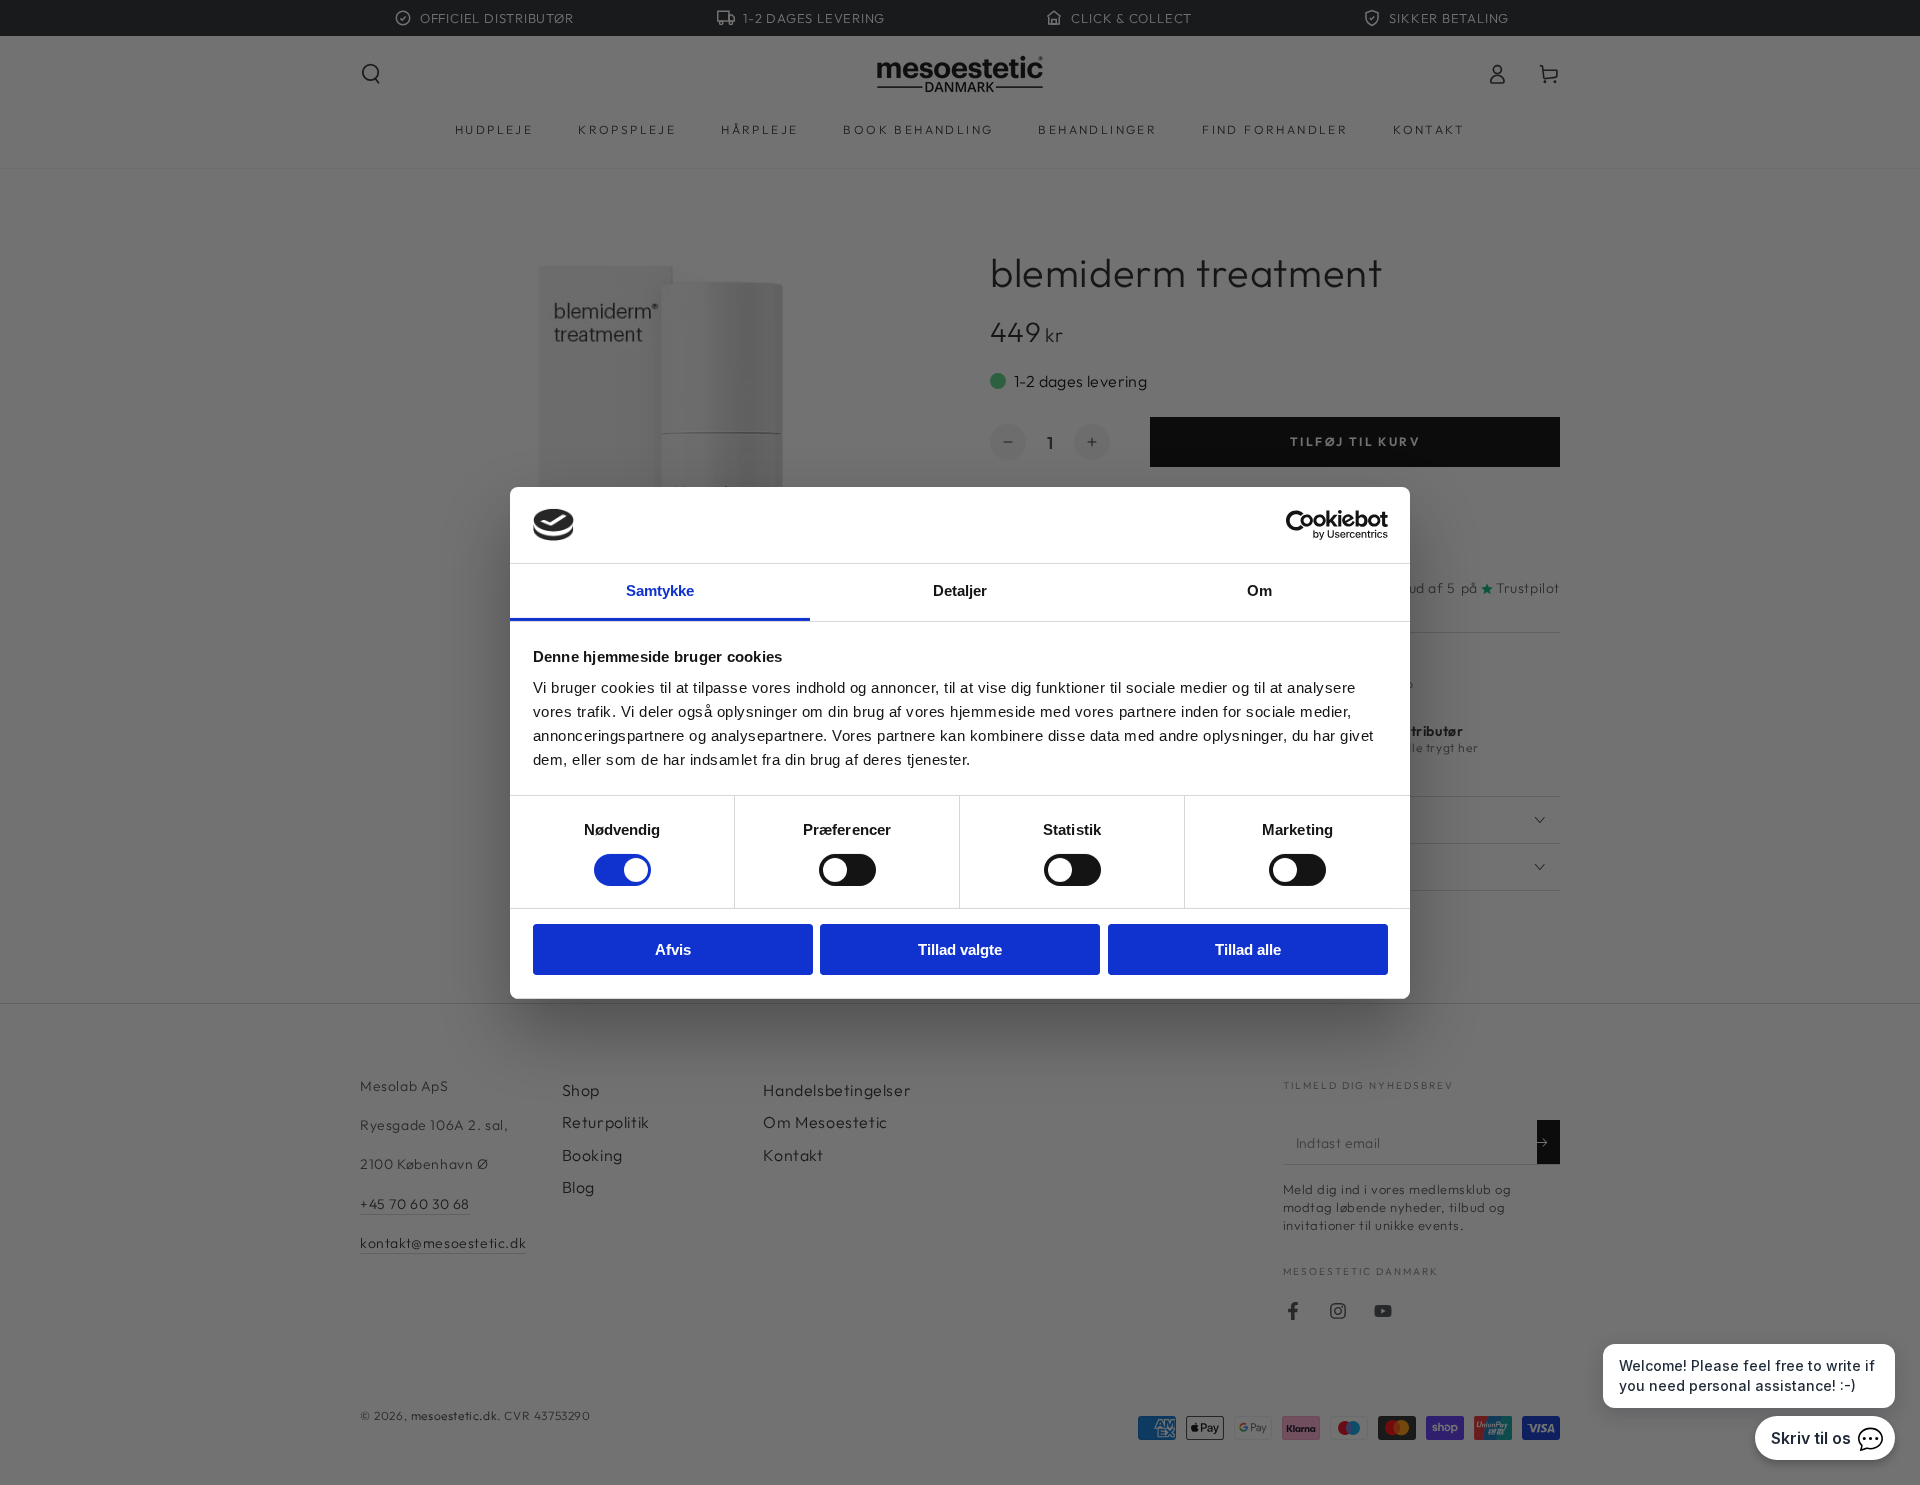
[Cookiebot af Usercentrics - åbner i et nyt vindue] (1300, 525)
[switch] (847, 870)
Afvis (673, 949)
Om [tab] (1259, 590)
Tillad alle (1248, 949)
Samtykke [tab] (660, 590)
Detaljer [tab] (960, 590)
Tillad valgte (960, 949)
